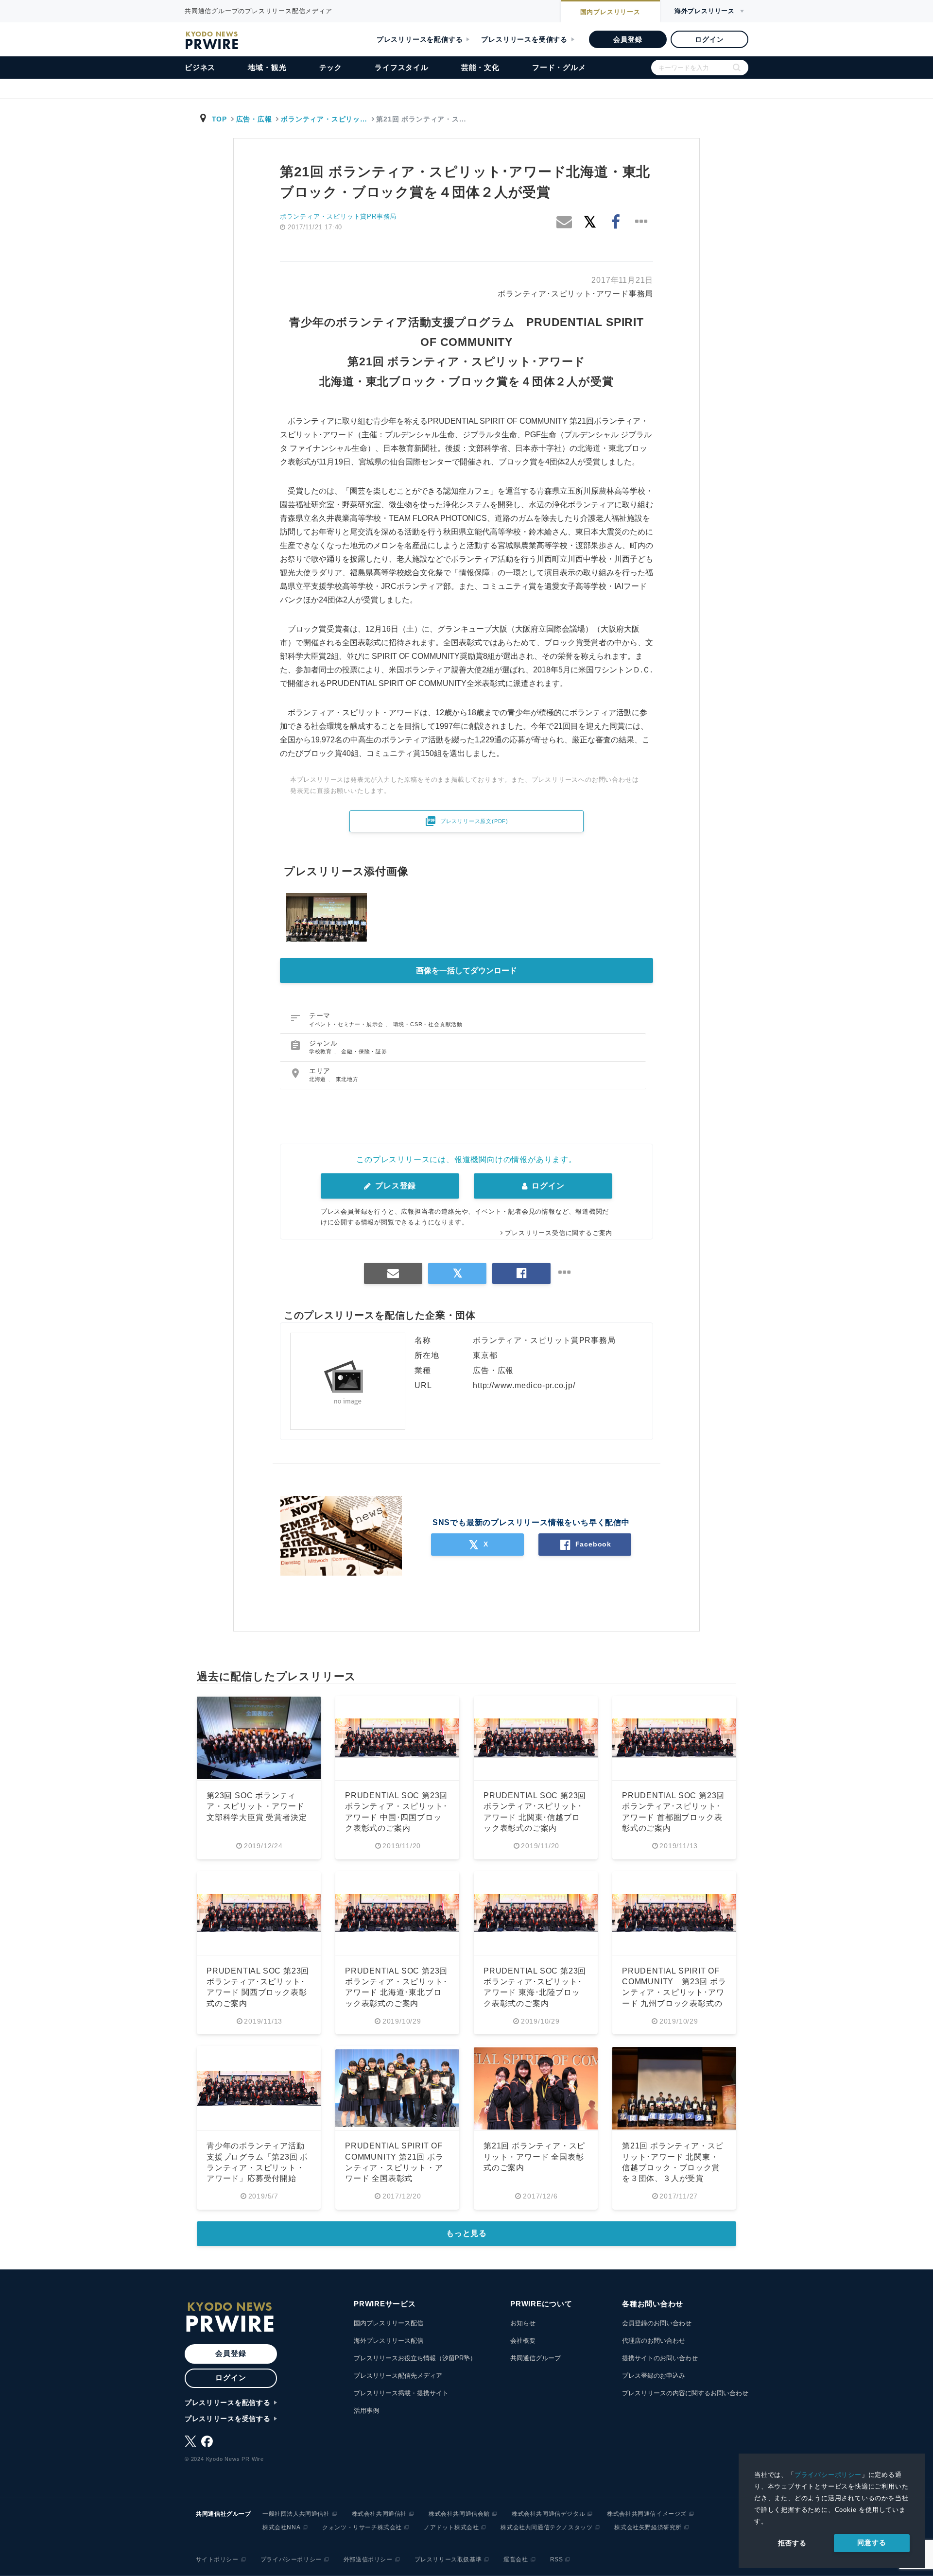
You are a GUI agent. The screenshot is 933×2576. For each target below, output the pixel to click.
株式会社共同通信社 (379, 2514)
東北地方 (347, 1079)
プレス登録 (394, 1186)
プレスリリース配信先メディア (398, 2376)
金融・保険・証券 (364, 1051)
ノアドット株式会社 (451, 2527)
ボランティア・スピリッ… (324, 119)
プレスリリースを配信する (420, 39)
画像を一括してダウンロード (466, 970)
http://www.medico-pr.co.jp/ (524, 1385)
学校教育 (321, 1051)
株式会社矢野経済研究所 (648, 2527)
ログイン (709, 39)
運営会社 (516, 2559)
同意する (872, 2542)
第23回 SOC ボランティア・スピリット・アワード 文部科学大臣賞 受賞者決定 (257, 1806)
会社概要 (523, 2341)
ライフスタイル (402, 67)
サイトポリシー (217, 2559)
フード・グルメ (559, 67)
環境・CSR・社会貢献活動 (428, 1024)
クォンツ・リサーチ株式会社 (362, 2527)
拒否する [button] (792, 2543)
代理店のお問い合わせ (654, 2341)
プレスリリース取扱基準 (448, 2559)
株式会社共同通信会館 (459, 2514)
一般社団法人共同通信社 (296, 2514)
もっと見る (466, 2233)
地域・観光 (267, 67)
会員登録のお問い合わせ (657, 2323)
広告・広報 (254, 119)
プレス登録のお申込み (654, 2376)
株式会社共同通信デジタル (548, 2514)
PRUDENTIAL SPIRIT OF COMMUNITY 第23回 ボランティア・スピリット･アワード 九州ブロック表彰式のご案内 (674, 1993)
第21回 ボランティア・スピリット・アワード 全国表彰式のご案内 (534, 2157)
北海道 (319, 1079)
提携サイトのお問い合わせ (660, 2358)
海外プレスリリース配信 (389, 2341)
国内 (610, 12)
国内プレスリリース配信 (389, 2323)
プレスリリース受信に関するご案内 (559, 1233)
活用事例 (366, 2411)
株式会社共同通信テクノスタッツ (546, 2527)
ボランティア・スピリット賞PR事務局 (338, 216)
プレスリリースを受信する (524, 39)
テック (331, 67)
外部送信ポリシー (368, 2559)
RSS (557, 2559)
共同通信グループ (536, 2358)
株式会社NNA (281, 2527)
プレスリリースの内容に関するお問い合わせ (685, 2393)
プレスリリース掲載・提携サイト (401, 2393)
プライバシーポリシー (828, 2475)
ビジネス (200, 67)
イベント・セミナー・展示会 (347, 1024)
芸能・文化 (480, 67)
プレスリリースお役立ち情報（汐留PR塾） (415, 2358)
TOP (219, 119)
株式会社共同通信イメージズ (647, 2514)
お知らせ (523, 2323)
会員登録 (628, 39)
